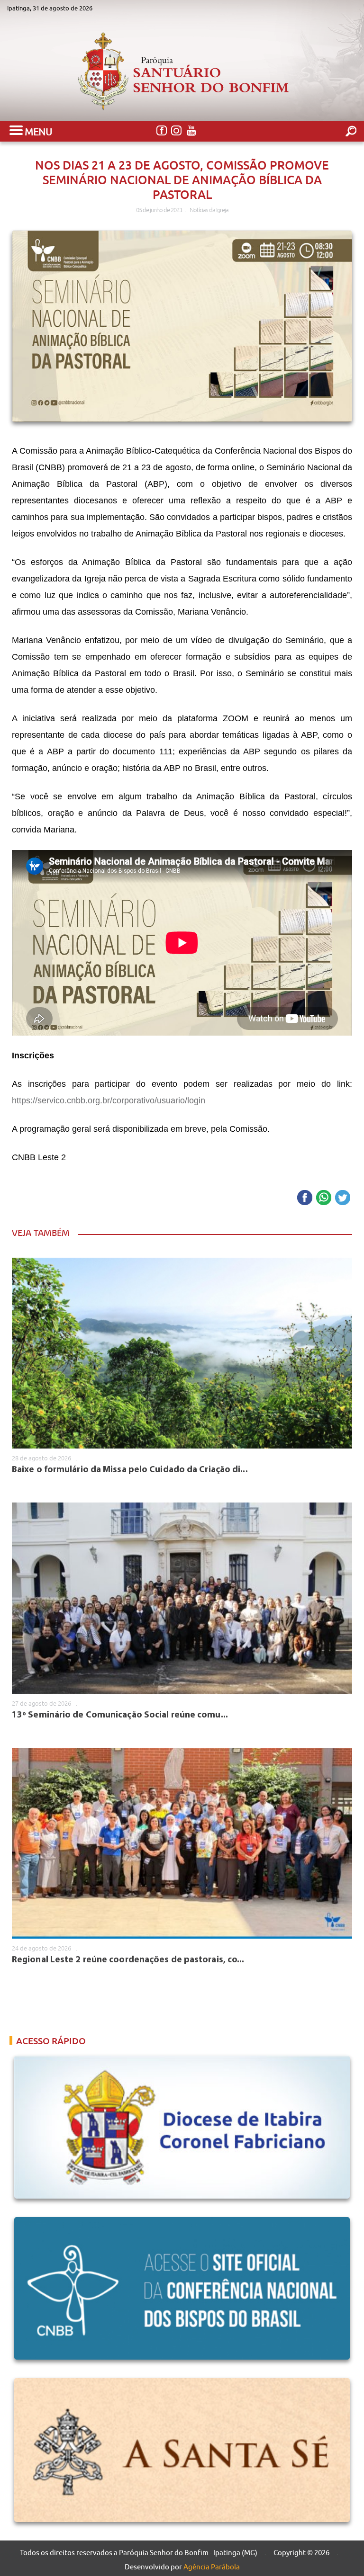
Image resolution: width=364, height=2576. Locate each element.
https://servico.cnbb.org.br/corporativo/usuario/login (109, 1100)
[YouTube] (191, 131)
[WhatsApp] (324, 1198)
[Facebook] (161, 131)
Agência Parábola (212, 2567)
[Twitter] (343, 1198)
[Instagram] (176, 131)
